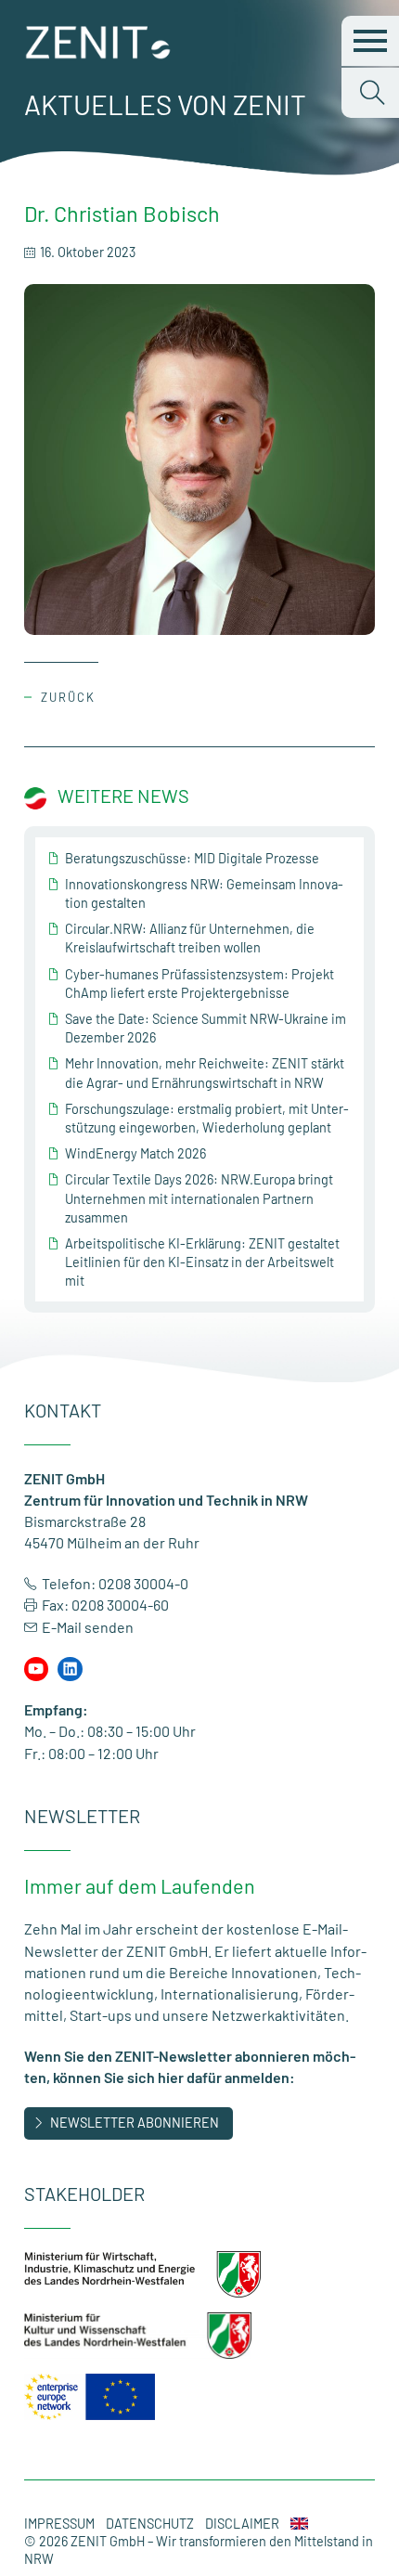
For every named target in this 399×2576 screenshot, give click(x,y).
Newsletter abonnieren (135, 2123)
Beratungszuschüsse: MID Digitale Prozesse (192, 858)
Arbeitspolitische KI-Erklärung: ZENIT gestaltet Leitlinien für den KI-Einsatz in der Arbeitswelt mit (202, 1262)
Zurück (68, 697)
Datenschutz (150, 2524)
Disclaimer (242, 2524)
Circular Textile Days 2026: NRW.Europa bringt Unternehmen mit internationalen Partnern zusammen (199, 1198)
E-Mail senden (88, 1627)
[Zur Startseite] (98, 54)
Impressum (59, 2524)
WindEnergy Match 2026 (135, 1153)
